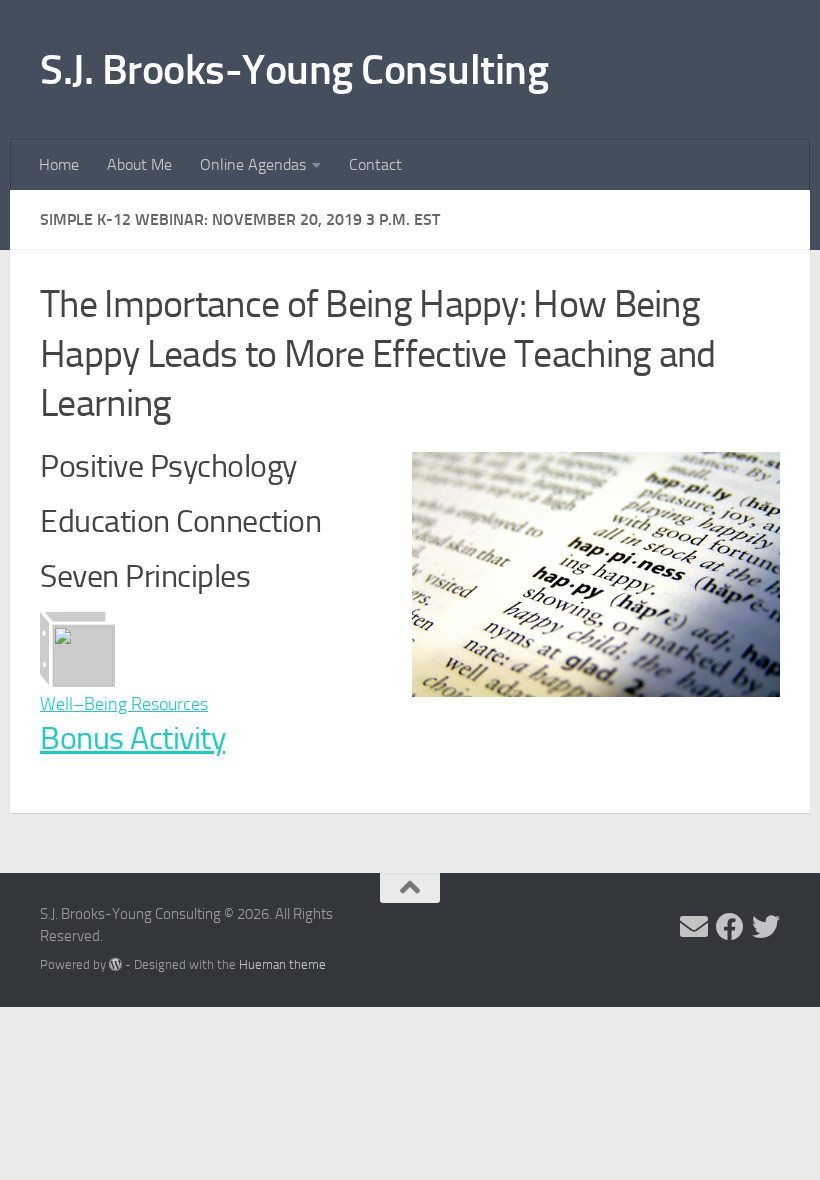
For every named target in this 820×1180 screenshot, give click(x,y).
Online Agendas (253, 164)
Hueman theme (282, 964)
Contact (375, 164)
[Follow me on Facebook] (730, 927)
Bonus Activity (132, 738)
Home (59, 164)
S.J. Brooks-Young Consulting (294, 70)
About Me (139, 164)
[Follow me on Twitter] (766, 927)
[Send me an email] (694, 927)
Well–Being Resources (124, 704)
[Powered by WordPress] (115, 964)
